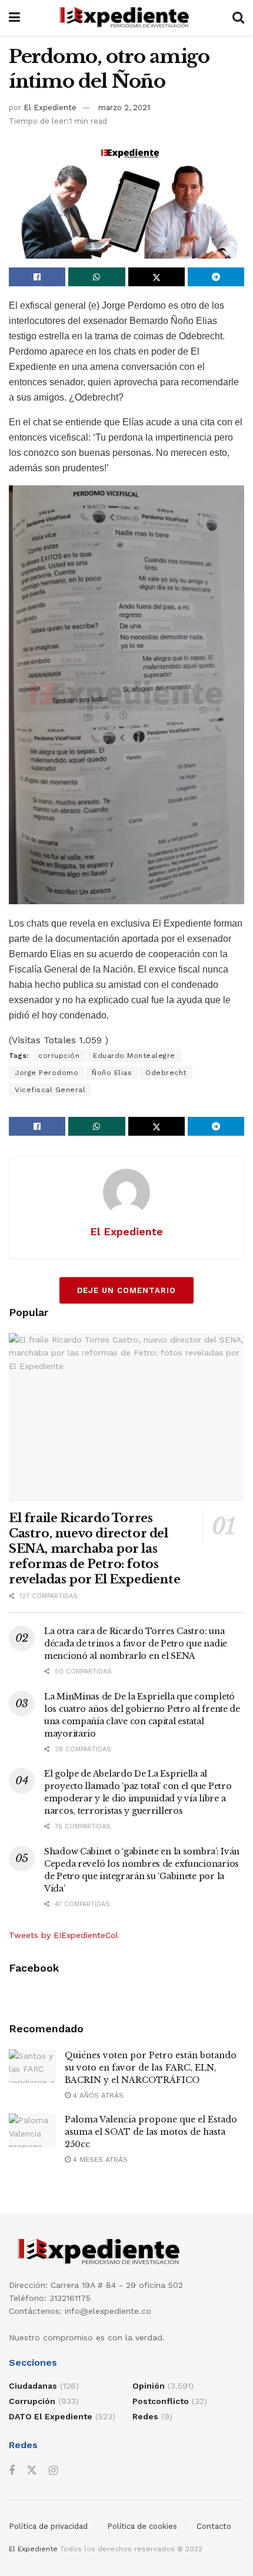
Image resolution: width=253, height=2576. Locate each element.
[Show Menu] (14, 18)
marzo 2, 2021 (124, 108)
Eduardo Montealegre (134, 1056)
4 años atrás (97, 2095)
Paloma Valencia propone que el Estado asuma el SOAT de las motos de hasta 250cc (151, 2132)
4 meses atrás (99, 2160)
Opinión (149, 2386)
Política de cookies (142, 2526)
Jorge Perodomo (46, 1073)
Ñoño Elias (112, 1073)
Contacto (214, 2526)
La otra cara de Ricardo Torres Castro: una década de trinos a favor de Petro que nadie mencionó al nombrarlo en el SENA (136, 1644)
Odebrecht (166, 1073)
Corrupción (32, 2401)
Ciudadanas (33, 2386)
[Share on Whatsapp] (96, 277)
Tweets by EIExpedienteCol (64, 1935)
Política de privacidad (48, 2526)
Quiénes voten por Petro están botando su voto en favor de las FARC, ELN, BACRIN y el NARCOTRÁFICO (151, 2068)
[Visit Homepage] (126, 18)
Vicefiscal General (50, 1090)
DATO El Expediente (51, 2416)
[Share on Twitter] (157, 277)
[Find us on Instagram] (53, 2471)
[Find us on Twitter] (32, 2471)
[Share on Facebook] (37, 277)
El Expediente (50, 108)
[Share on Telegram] (216, 277)
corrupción (59, 1056)
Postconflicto (161, 2401)
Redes (145, 2416)
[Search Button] (238, 18)
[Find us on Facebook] (12, 2471)
